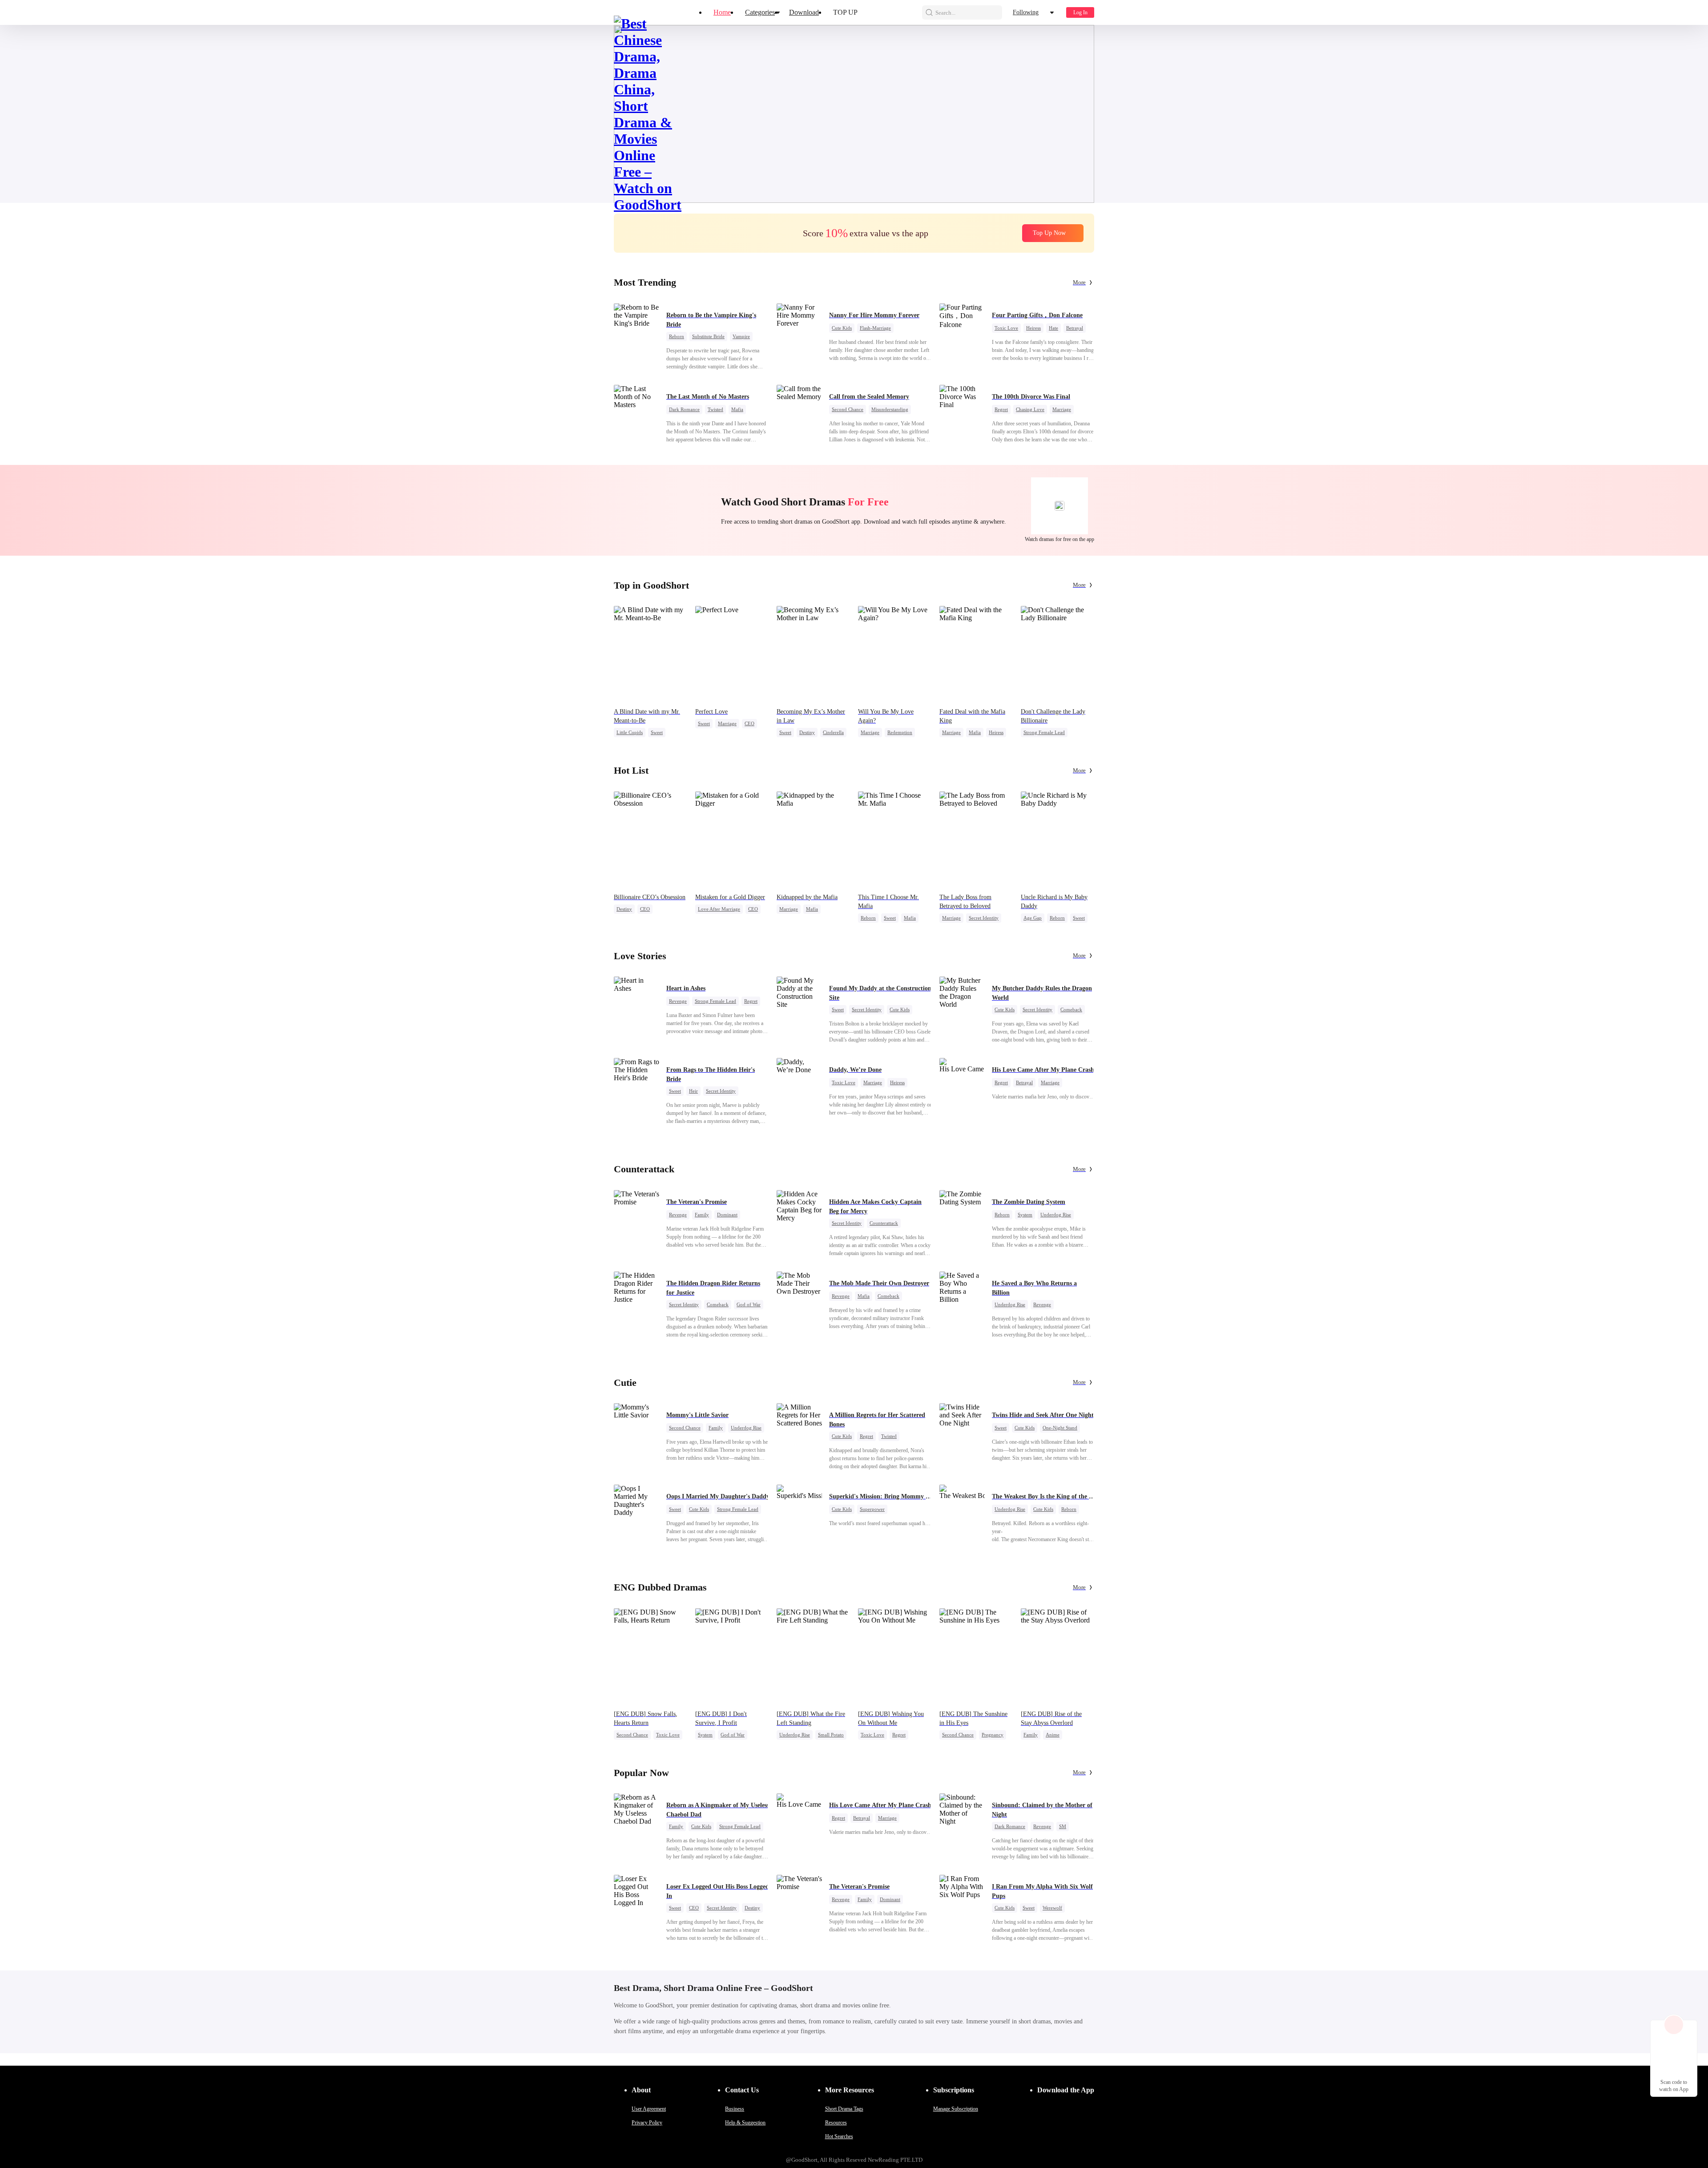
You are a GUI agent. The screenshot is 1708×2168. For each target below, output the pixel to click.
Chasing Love (1030, 409)
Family (702, 1215)
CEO (749, 723)
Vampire (741, 336)
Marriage (1062, 409)
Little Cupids (630, 732)
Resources (836, 2123)
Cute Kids (842, 328)
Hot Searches (839, 2136)
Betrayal (1075, 328)
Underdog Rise (1056, 1215)
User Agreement (649, 2109)
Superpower (872, 1509)
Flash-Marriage (875, 328)
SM (1063, 1826)
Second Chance (848, 409)
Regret (1001, 409)
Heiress (1033, 328)
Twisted (715, 409)
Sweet (657, 732)
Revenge (678, 1001)
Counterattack (884, 1223)
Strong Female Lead (1044, 732)
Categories (760, 12)
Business (735, 2109)
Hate (1053, 328)
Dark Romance (684, 409)
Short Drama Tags (844, 2109)
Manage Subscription (956, 2109)
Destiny (807, 732)
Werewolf (1052, 1908)
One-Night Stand (1060, 1428)
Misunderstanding (890, 409)
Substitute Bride (708, 336)
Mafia (737, 409)
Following (1026, 12)
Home (722, 12)
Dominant (727, 1215)
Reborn (677, 336)
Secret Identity (984, 918)
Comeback (1071, 1009)
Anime (1053, 1735)
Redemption (900, 732)
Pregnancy (993, 1735)
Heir (693, 1091)
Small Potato (831, 1735)
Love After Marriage (719, 909)
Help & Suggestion (745, 2123)
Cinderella (833, 732)
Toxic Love (1006, 328)
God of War (749, 1304)
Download (804, 12)
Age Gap (1033, 918)
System (1025, 1215)
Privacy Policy (647, 2123)
